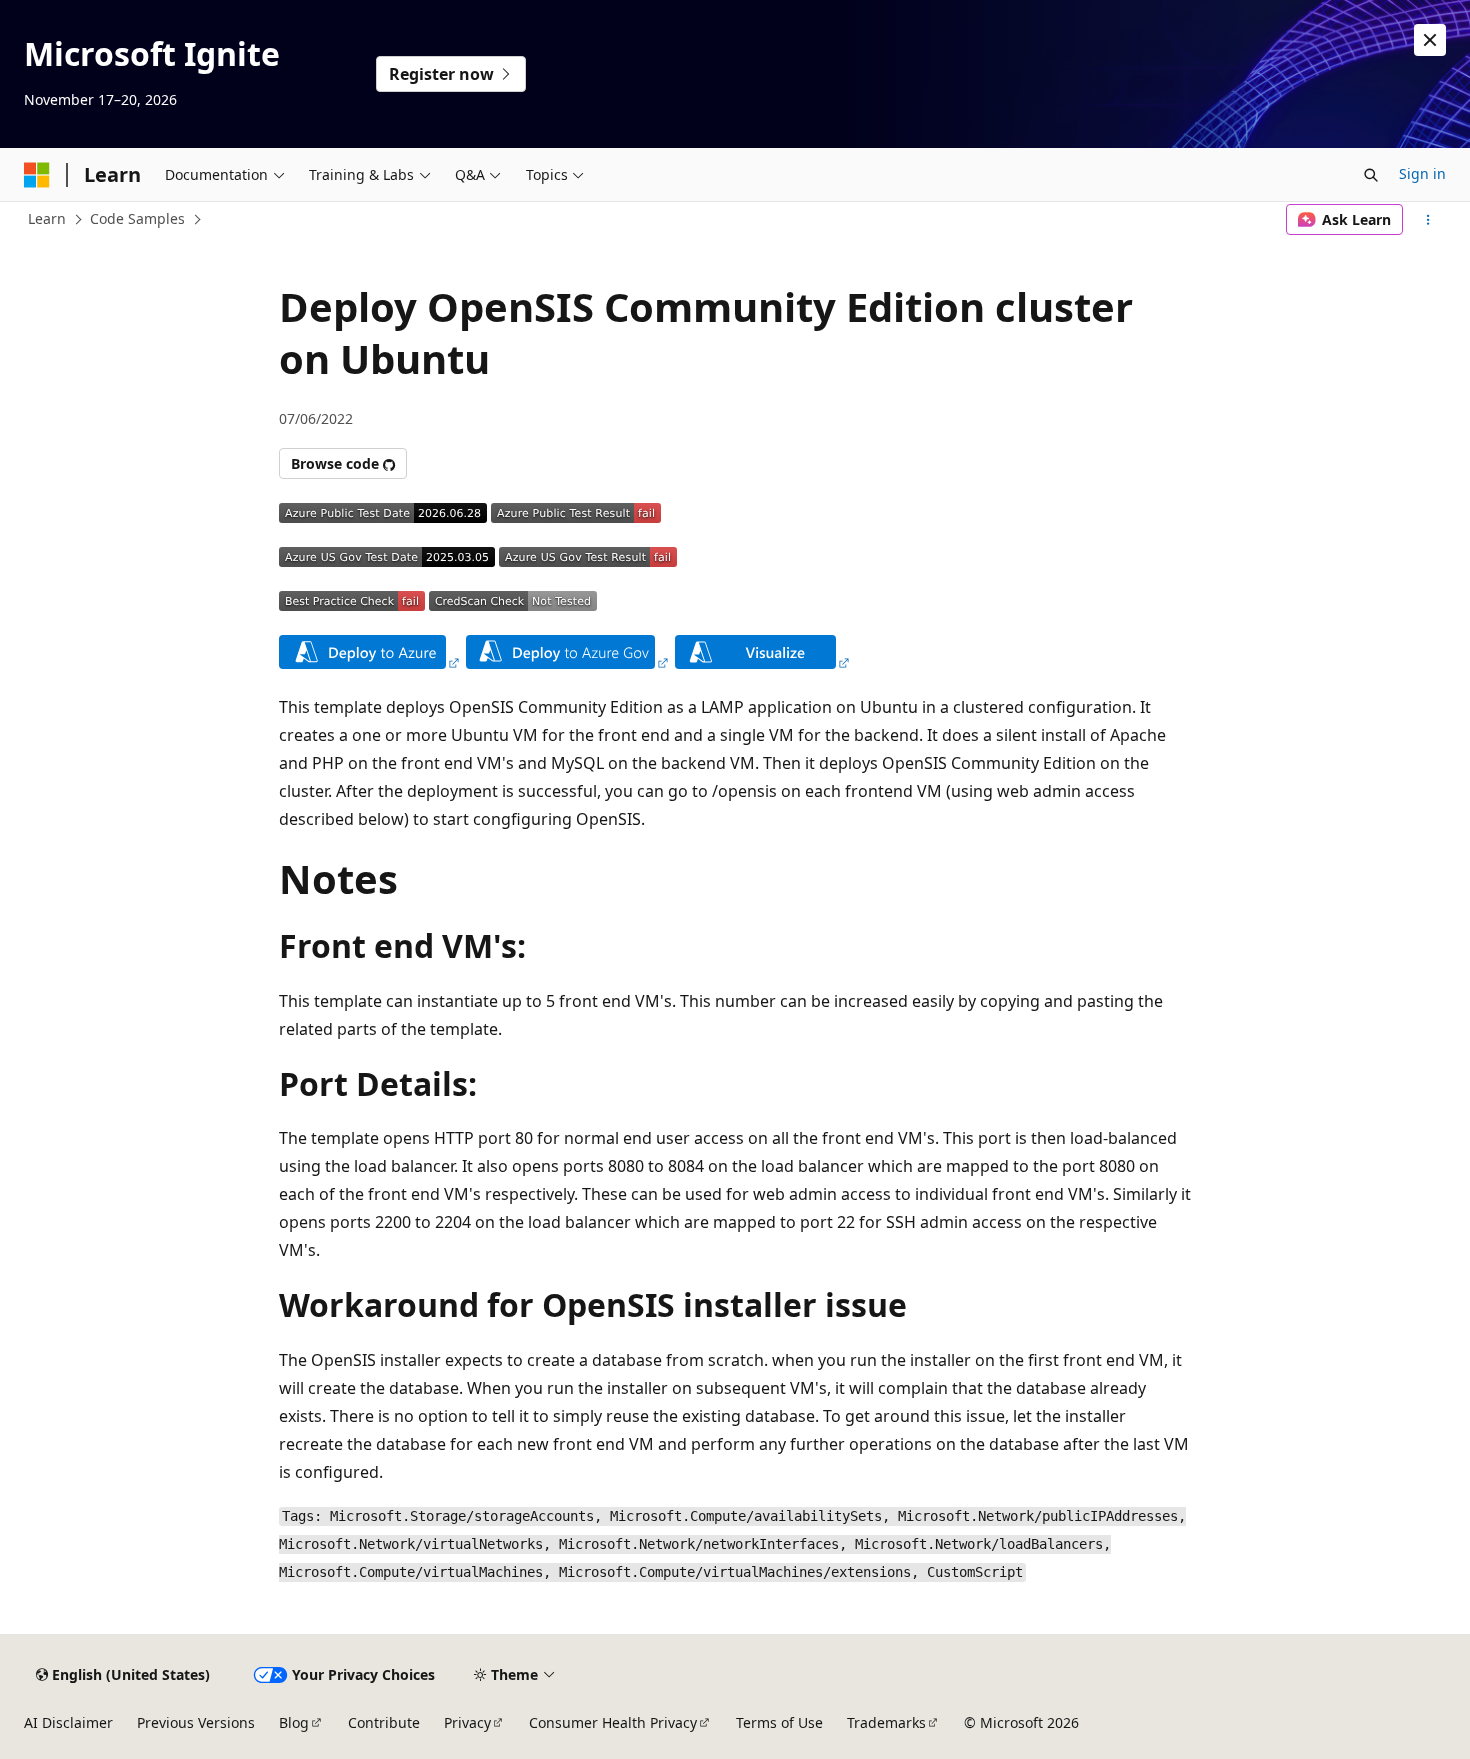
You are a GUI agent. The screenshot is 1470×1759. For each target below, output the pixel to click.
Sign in (1422, 173)
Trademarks (886, 1722)
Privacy (467, 1722)
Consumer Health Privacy (613, 1722)
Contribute (384, 1722)
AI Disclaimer (68, 1722)
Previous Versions (196, 1722)
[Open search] (1371, 175)
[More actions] (1428, 220)
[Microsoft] (37, 175)
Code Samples (137, 218)
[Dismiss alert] (1430, 40)
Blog (294, 1722)
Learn (47, 218)
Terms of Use (779, 1722)
